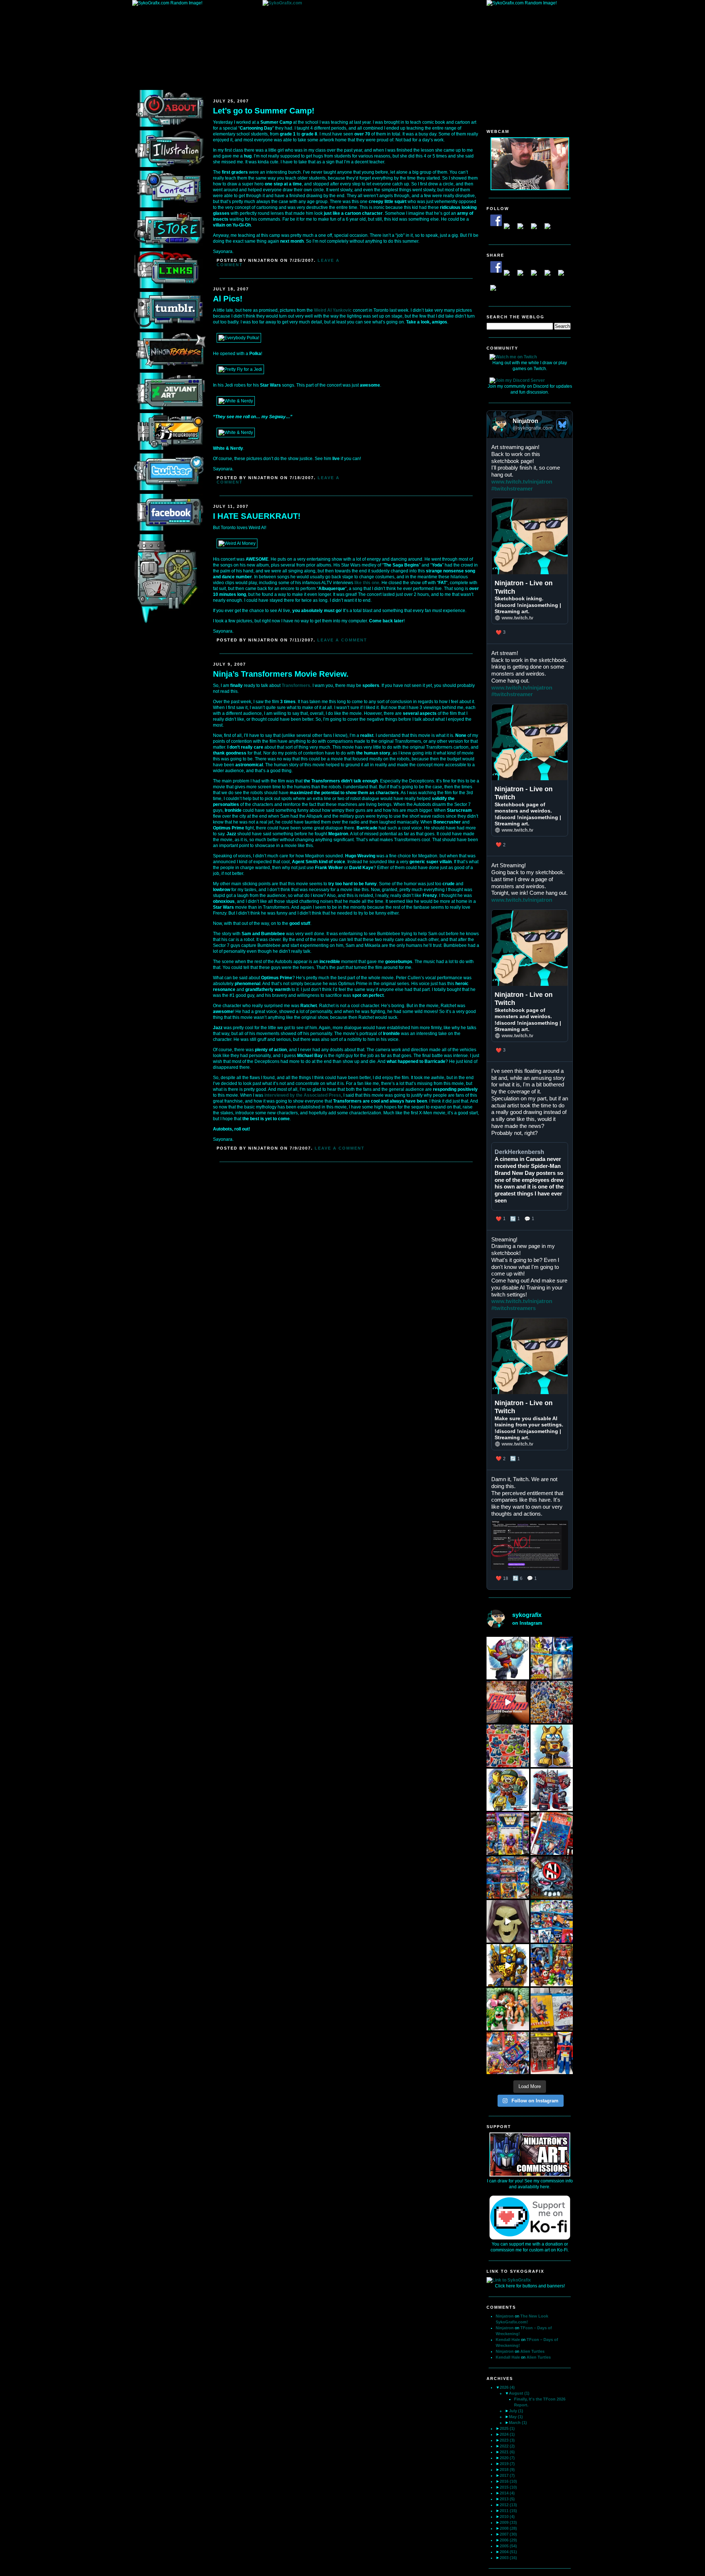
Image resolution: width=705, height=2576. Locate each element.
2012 (508, 2505)
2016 (508, 2481)
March (518, 2423)
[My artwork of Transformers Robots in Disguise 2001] (552, 1790)
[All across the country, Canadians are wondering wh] (552, 1834)
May (516, 2417)
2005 (508, 2546)
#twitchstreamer (512, 489)
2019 (507, 2464)
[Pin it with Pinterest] (537, 276)
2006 (508, 2540)
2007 (508, 2534)
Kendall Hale (508, 2340)
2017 (507, 2475)
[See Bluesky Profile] (562, 424)
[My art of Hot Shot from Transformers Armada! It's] (508, 1790)
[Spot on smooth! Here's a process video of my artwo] (508, 1965)
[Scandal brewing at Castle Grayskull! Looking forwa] (508, 2009)
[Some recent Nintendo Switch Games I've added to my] (508, 2053)
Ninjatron (505, 2316)
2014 (507, 2493)
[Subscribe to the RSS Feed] (523, 229)
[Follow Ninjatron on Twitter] (510, 229)
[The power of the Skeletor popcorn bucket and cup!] (508, 1921)
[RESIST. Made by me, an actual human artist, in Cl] (552, 1878)
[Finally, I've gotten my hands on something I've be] (552, 2053)
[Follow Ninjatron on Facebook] (496, 220)
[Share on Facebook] (496, 267)
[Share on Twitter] (510, 276)
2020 (507, 2458)
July (516, 2411)
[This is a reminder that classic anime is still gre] (552, 2009)
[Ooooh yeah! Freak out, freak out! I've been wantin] (508, 1834)
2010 (507, 2517)
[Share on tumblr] (564, 276)
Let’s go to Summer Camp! (264, 111)
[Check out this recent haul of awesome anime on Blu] (552, 1921)
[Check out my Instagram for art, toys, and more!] (550, 229)
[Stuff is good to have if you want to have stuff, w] (552, 1965)
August (519, 2393)
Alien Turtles (532, 2351)
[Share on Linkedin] (550, 276)
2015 (508, 2487)
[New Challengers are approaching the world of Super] (508, 1746)
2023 (507, 2440)
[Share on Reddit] (523, 276)
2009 (508, 2522)
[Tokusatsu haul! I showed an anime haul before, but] (508, 1878)
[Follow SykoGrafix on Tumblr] (537, 229)
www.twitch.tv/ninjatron (522, 482)
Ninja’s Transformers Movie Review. (281, 674)
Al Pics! (228, 299)
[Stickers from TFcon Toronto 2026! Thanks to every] (552, 1702)
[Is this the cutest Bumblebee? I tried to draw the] (552, 1746)
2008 (508, 2528)
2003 (508, 2558)
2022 (507, 2446)
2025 (507, 2428)
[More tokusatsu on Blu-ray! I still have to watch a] (552, 1658)
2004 (508, 2552)
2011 (508, 2511)
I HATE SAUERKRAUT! (257, 516)
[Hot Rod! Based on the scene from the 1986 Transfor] (508, 1658)
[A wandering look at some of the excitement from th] (508, 1702)
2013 (507, 2499)
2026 (507, 2387)
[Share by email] (496, 291)
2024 (507, 2434)
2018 (507, 2470)
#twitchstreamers (514, 1308)
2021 (507, 2452)
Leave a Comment (342, 640)
